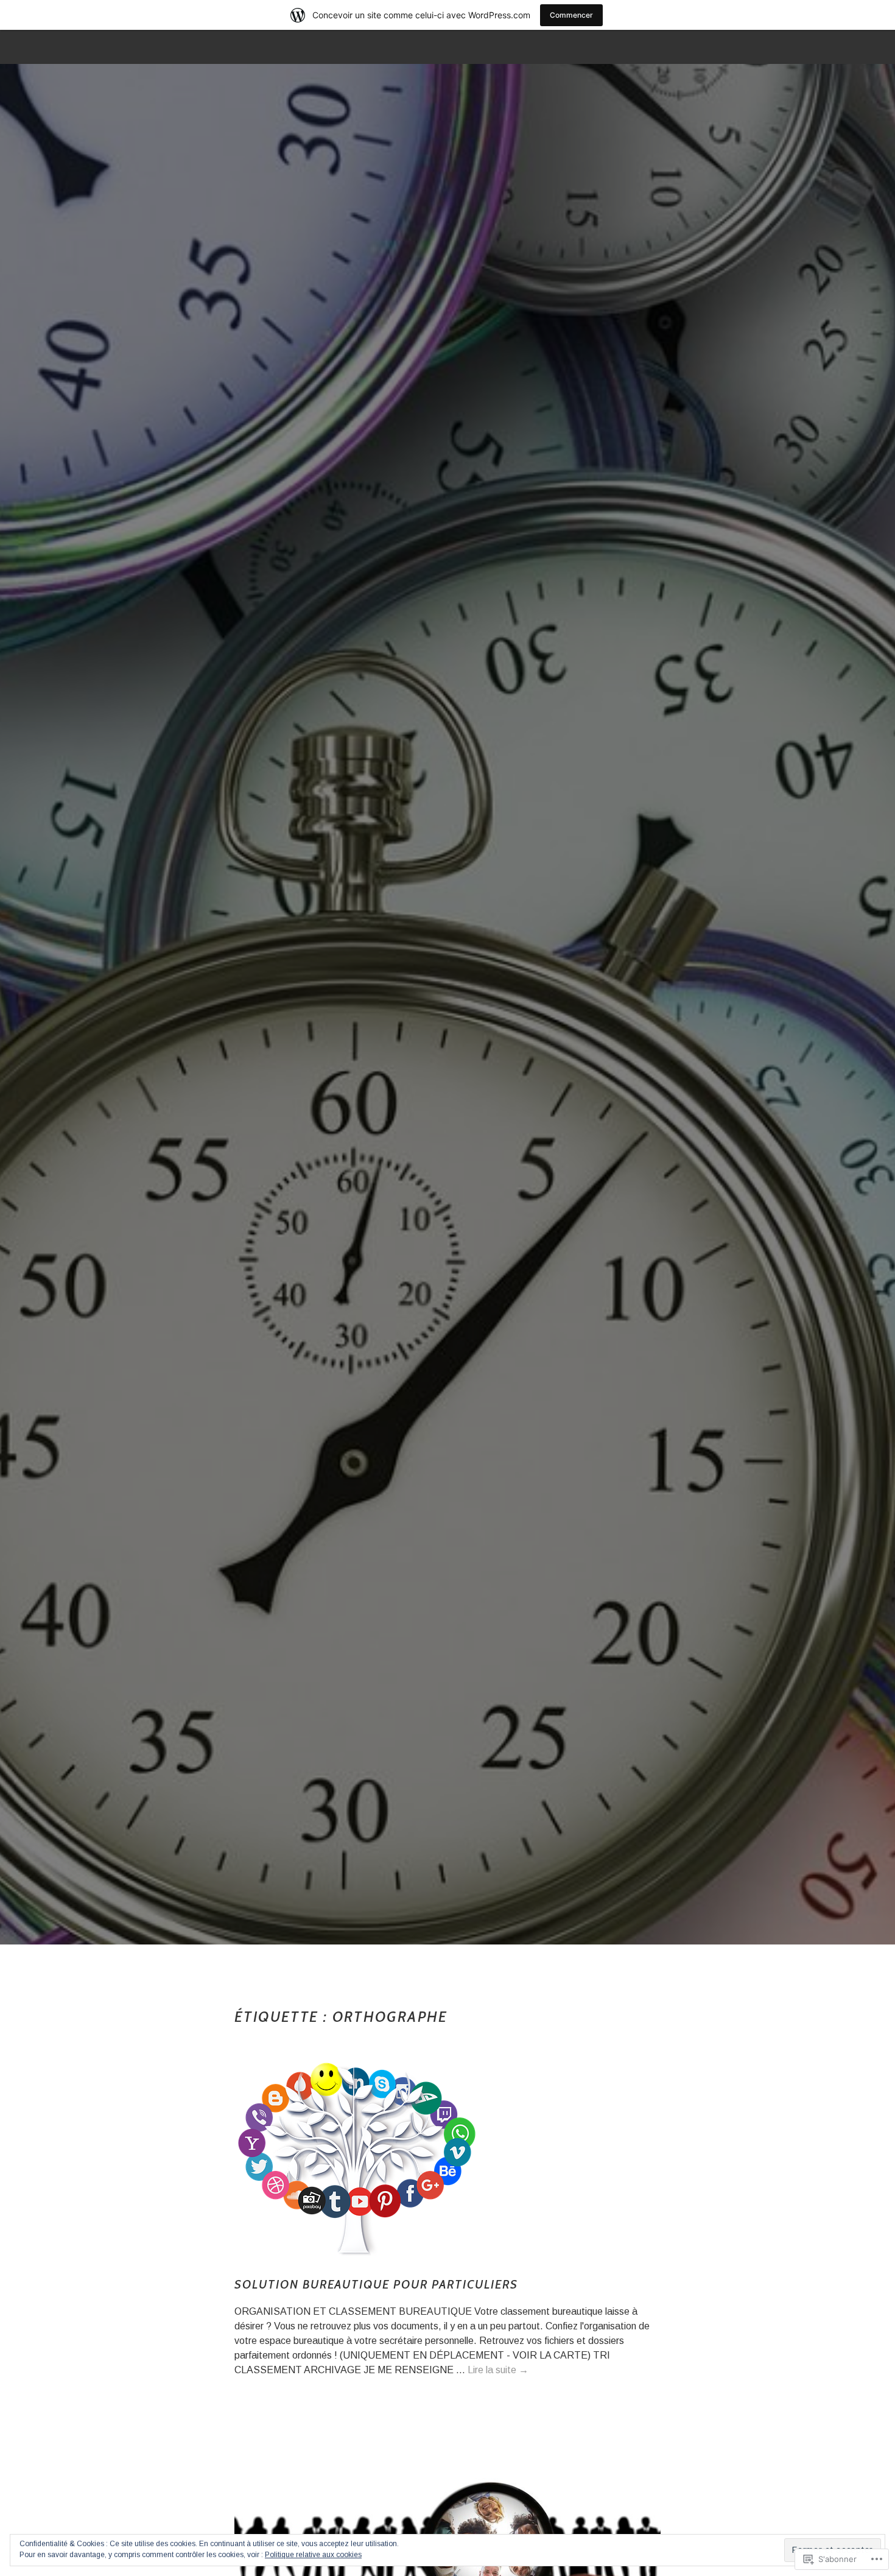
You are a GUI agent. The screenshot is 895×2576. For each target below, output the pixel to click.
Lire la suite (498, 2370)
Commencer (571, 15)
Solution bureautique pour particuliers (376, 2284)
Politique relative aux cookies (313, 2555)
